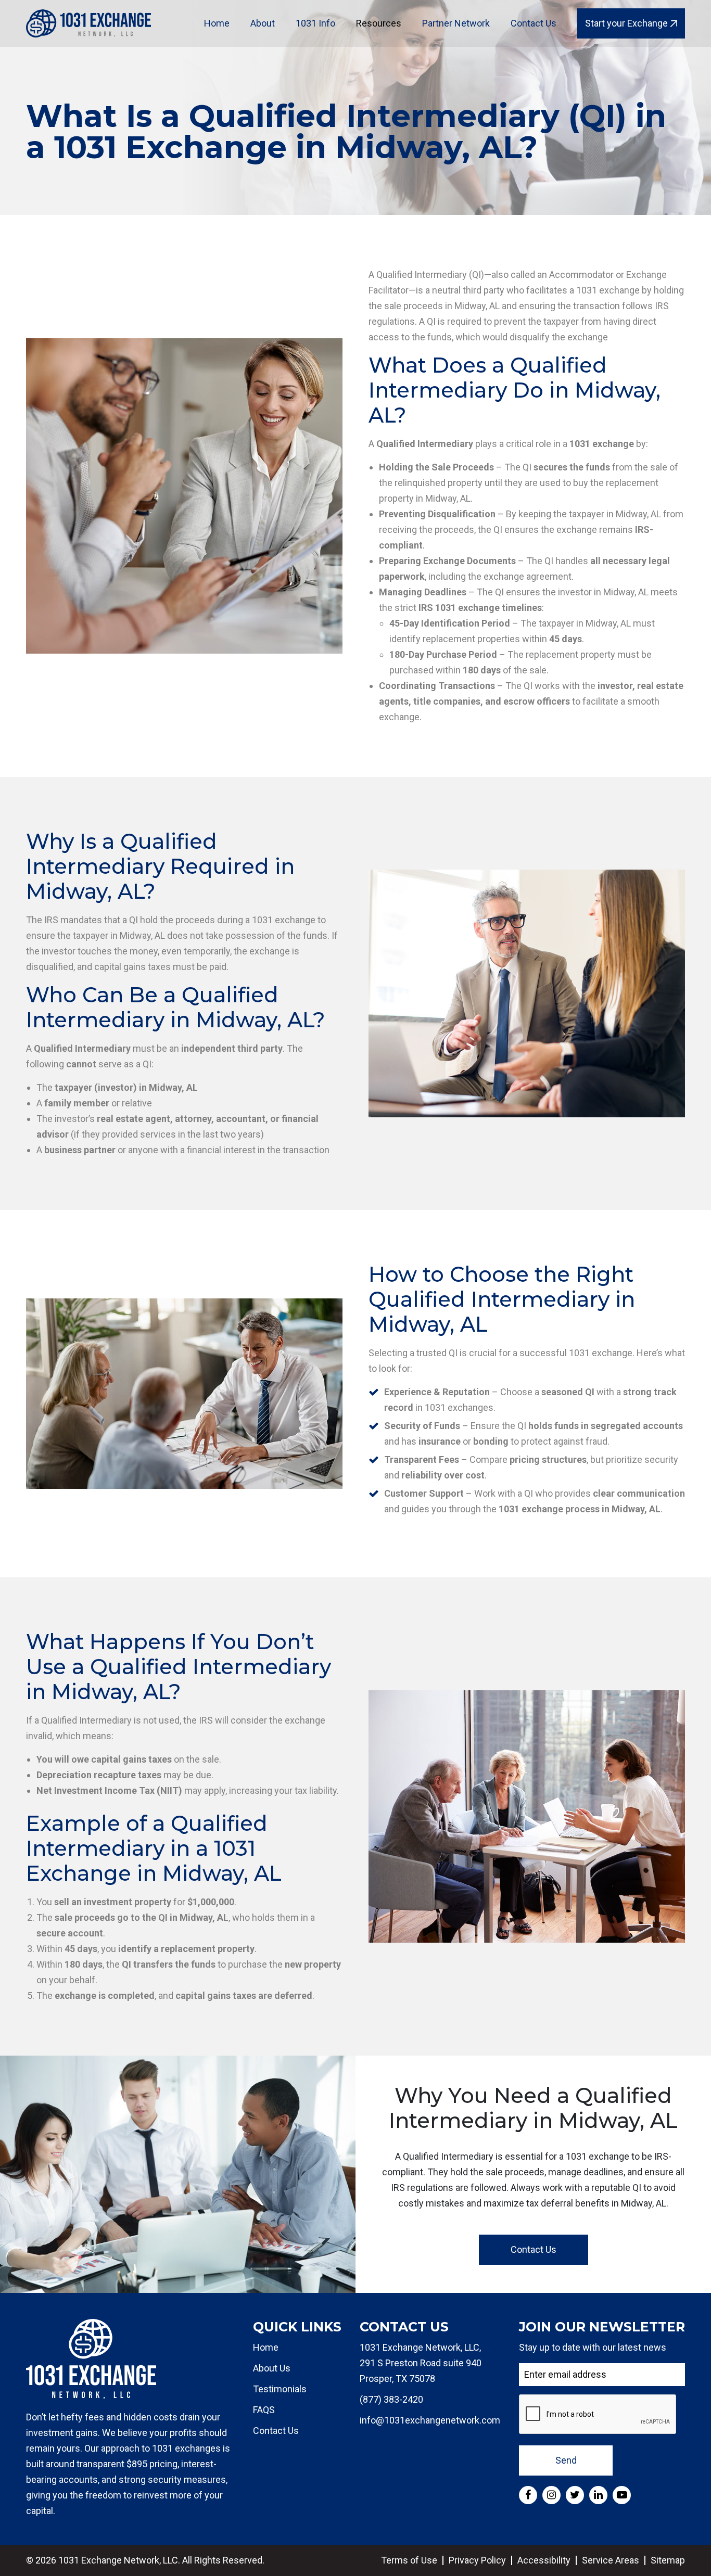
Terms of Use (409, 2560)
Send (566, 2460)
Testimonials (280, 2389)
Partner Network (456, 23)
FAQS (264, 2410)
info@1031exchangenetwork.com (430, 2420)
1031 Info (315, 23)
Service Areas (611, 2560)
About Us (272, 2368)
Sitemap (668, 2560)
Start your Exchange (626, 23)
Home (217, 23)
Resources (379, 23)
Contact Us (534, 23)
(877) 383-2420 (391, 2399)
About (263, 23)
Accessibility (544, 2560)
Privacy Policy (477, 2560)
